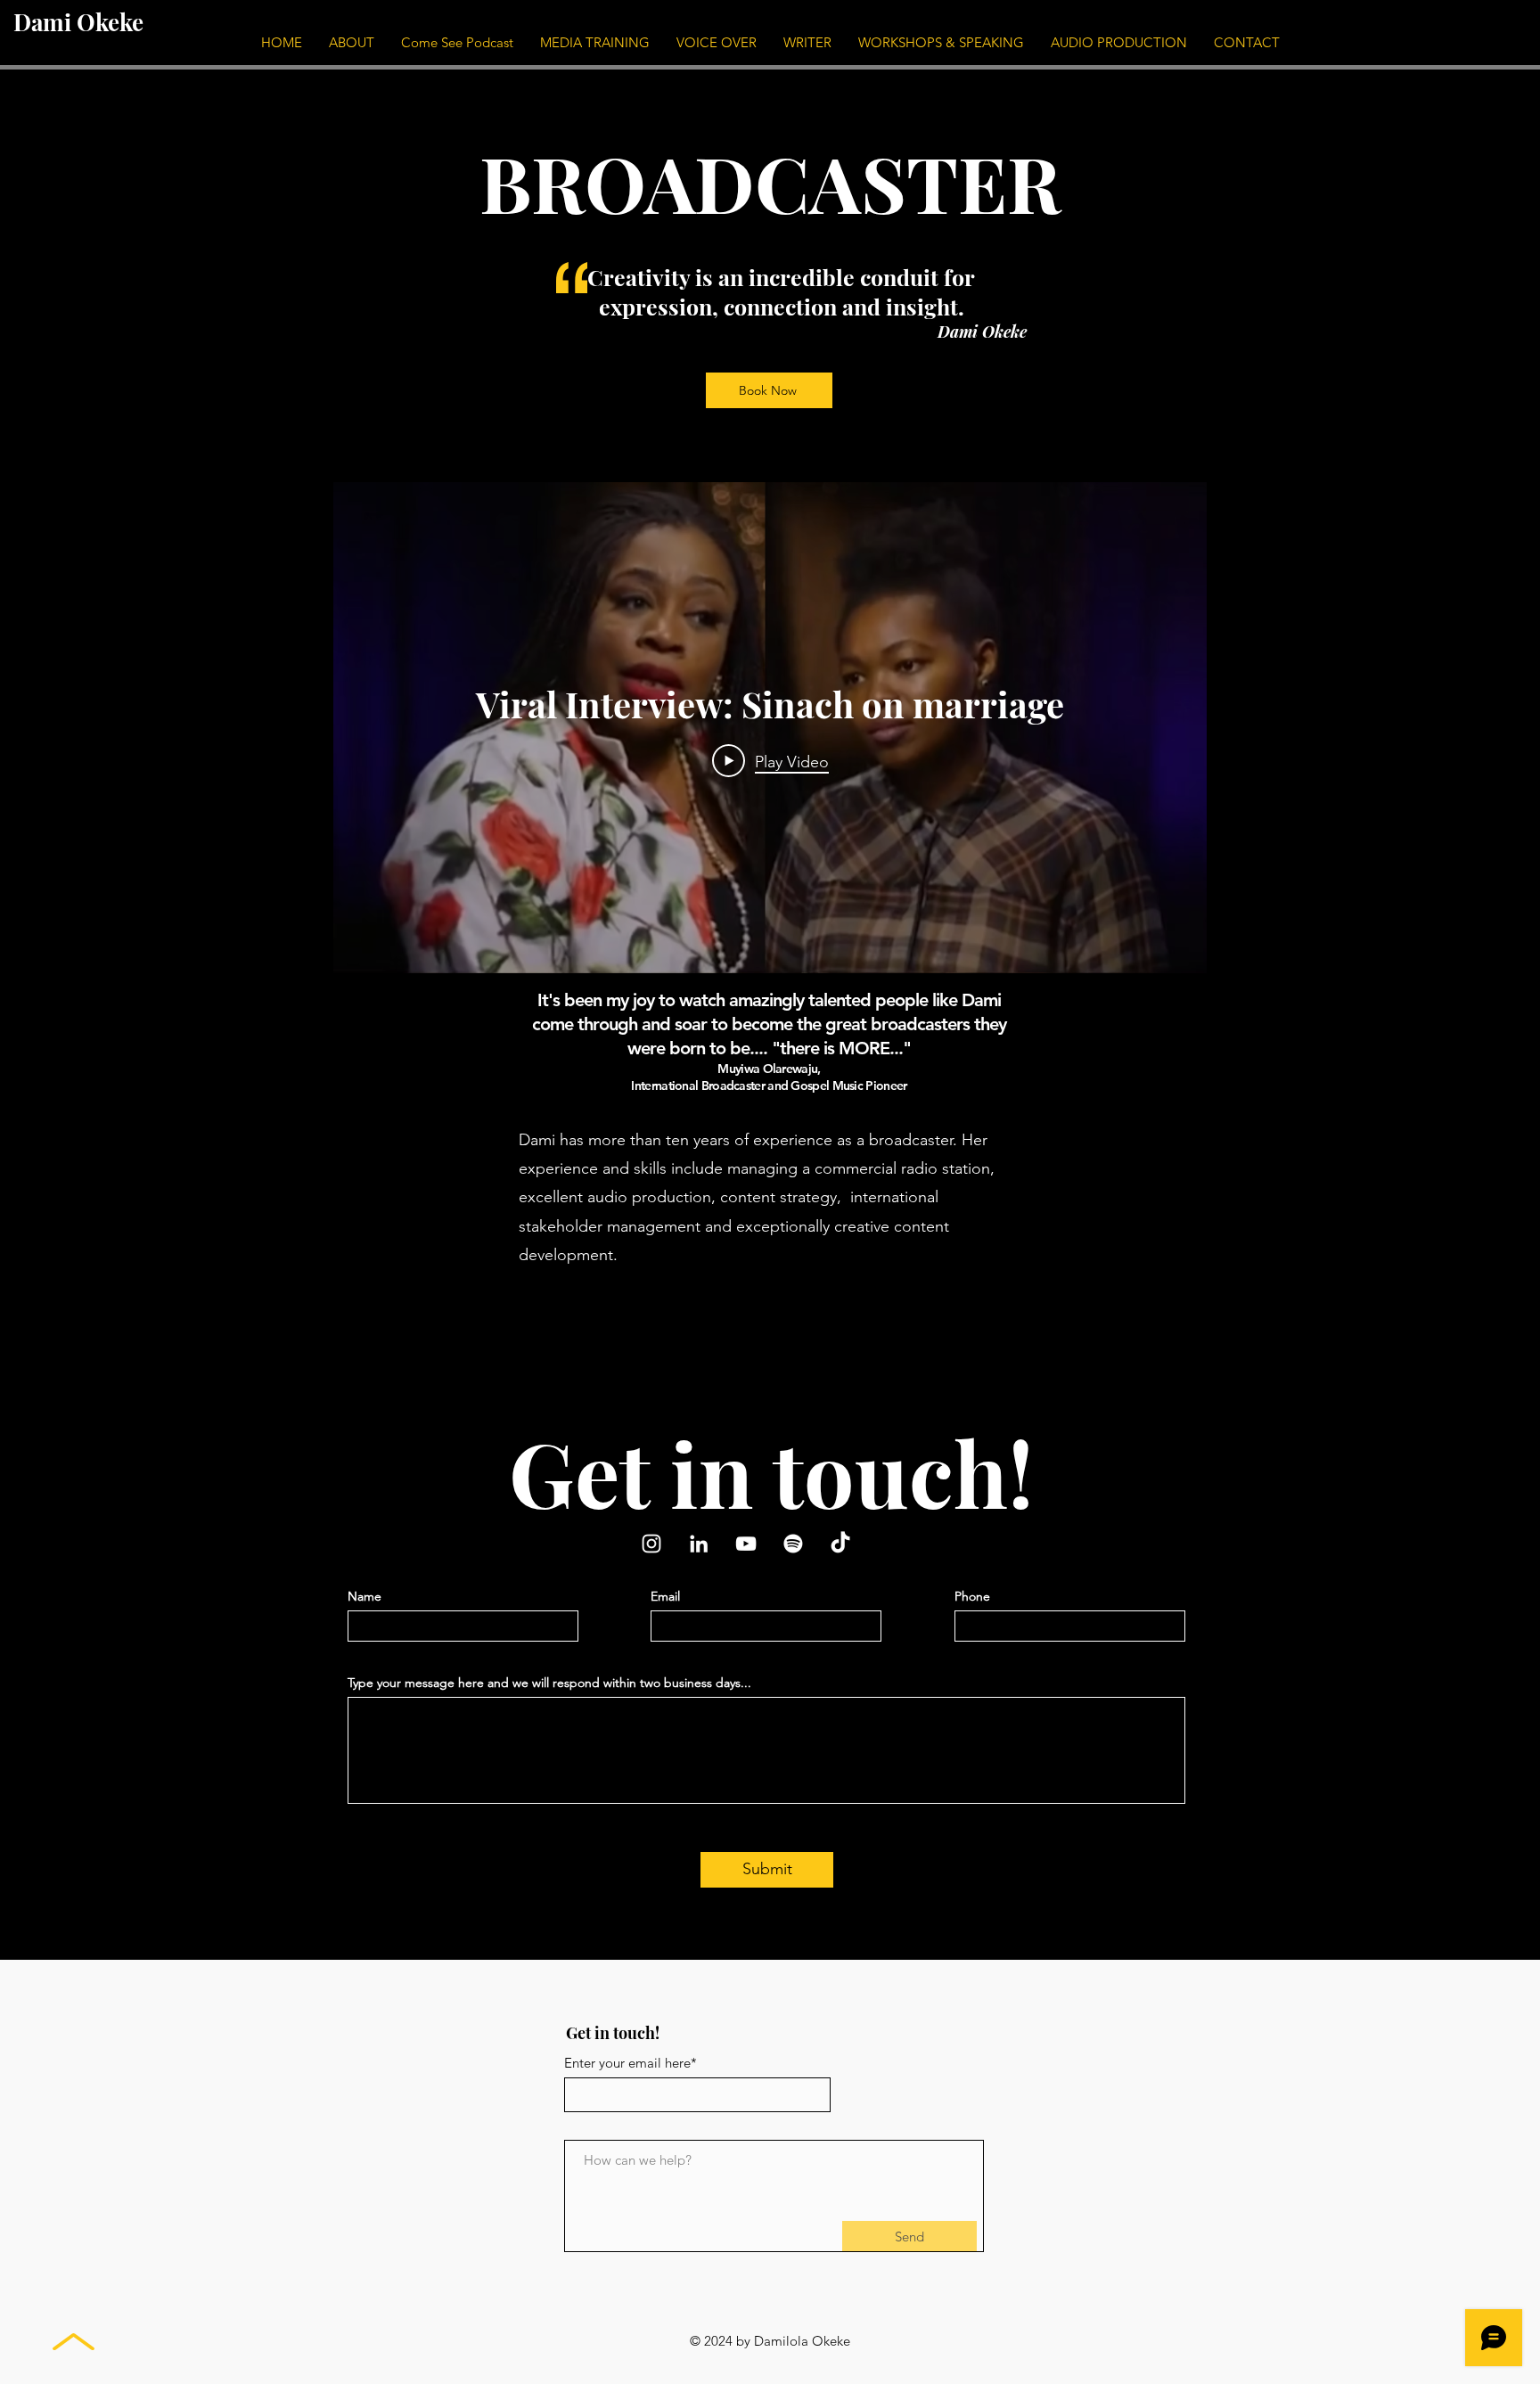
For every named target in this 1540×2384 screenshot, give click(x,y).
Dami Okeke (78, 22)
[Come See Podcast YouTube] (746, 1544)
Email (665, 1596)
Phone (972, 1596)
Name (365, 1596)
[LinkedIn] (699, 1544)
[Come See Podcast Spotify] (793, 1544)
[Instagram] (651, 1544)
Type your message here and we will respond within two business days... (549, 1683)
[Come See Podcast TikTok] (840, 1544)
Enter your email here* (631, 2063)
